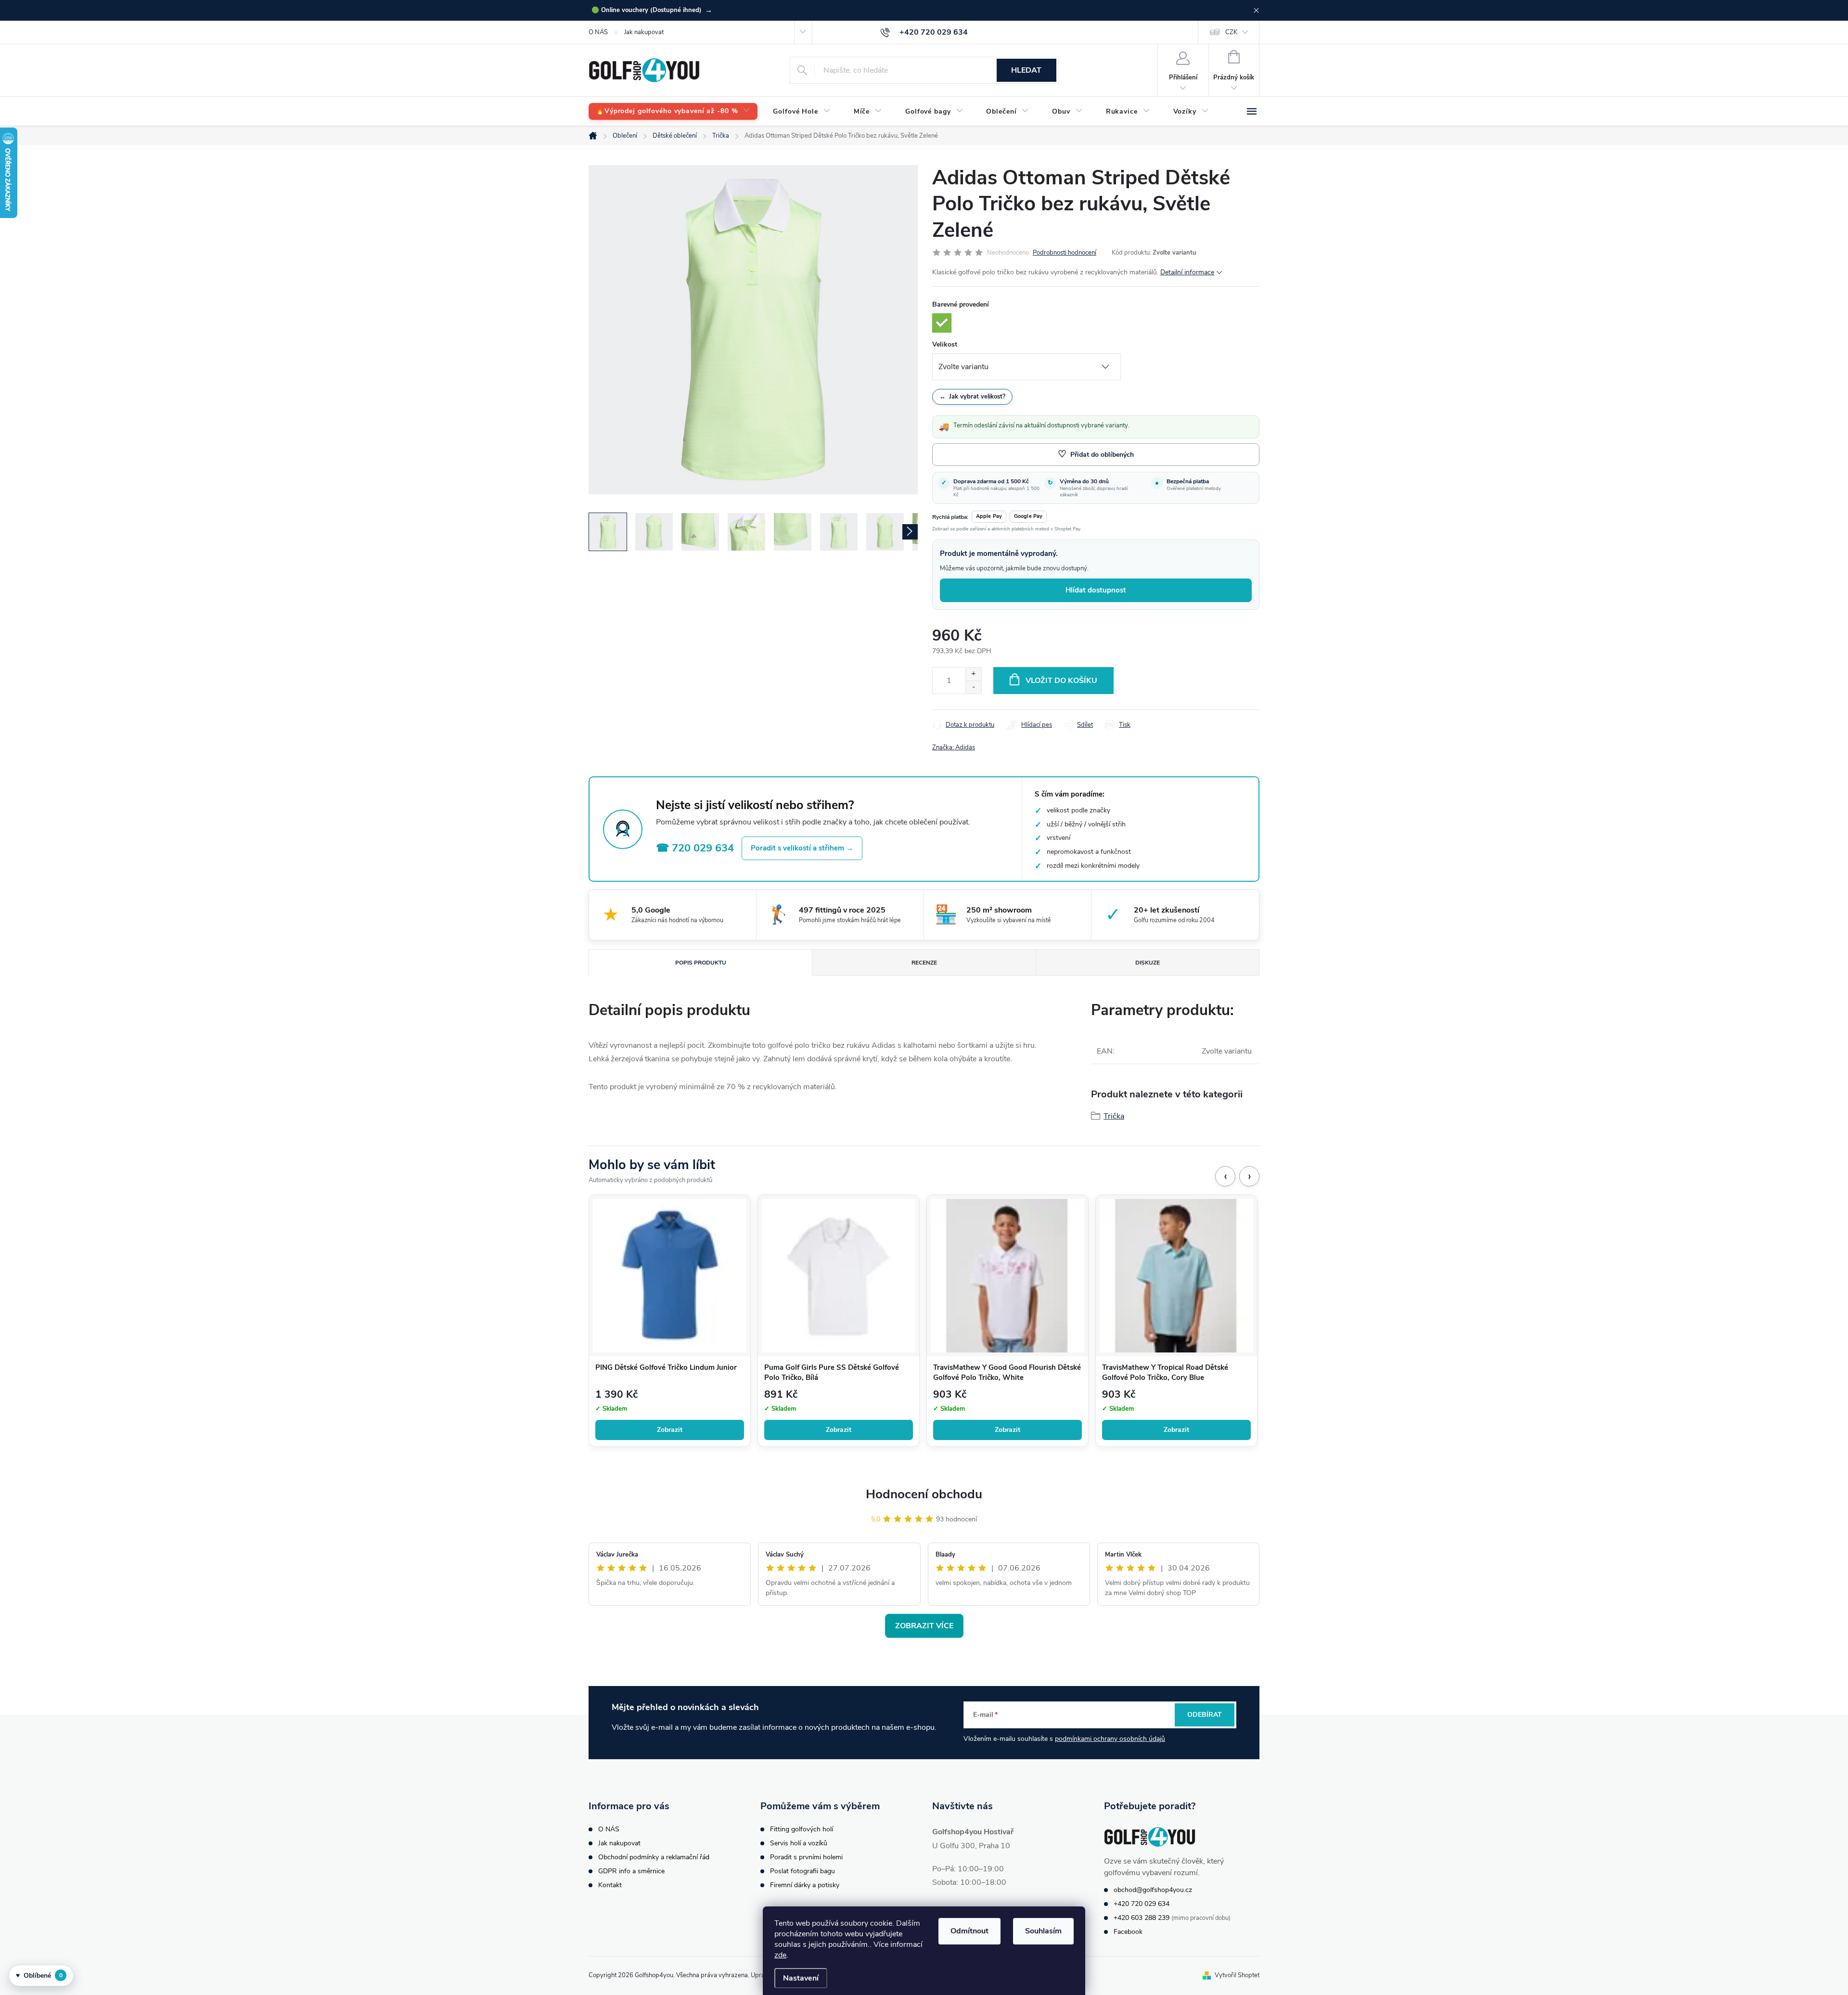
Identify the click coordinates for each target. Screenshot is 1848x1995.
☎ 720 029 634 (695, 848)
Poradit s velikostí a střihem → (802, 848)
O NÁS (598, 32)
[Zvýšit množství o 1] (973, 674)
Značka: (954, 747)
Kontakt (610, 1885)
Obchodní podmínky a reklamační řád (654, 1857)
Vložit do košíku (1061, 681)
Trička (1114, 1116)
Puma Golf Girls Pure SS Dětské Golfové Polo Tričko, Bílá (832, 1373)
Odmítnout (969, 1931)
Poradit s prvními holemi (806, 1857)
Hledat (1026, 70)
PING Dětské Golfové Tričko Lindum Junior (666, 1367)
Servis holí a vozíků (799, 1843)
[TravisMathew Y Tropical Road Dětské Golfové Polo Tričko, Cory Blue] (1176, 1276)
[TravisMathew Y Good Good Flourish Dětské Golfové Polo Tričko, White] (1007, 1276)
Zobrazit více (924, 1626)
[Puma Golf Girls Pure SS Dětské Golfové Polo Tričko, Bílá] (839, 1276)
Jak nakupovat (644, 32)
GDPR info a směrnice (631, 1871)
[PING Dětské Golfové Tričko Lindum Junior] (670, 1276)
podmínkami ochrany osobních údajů (1110, 1739)
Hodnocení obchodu (924, 1494)
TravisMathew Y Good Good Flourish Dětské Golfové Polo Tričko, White (1007, 1373)
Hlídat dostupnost (1096, 590)
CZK (1231, 32)
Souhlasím (1043, 1931)
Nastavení (801, 1978)
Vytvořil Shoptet (1237, 1975)
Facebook (1128, 1932)
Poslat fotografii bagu (802, 1871)
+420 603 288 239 (1142, 1918)
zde (780, 1955)
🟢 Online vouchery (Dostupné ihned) (652, 10)
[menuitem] (673, 111)
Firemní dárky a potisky (805, 1885)
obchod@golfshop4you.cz (1153, 1890)
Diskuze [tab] (1148, 963)
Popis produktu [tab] (701, 963)
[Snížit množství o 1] (973, 687)
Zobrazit (670, 1430)
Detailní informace (1187, 272)
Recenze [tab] (924, 963)
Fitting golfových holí (802, 1829)
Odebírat (1205, 1715)
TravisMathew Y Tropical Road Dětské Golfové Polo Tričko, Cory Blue (1165, 1373)
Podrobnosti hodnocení (1065, 253)
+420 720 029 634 (1142, 1904)
